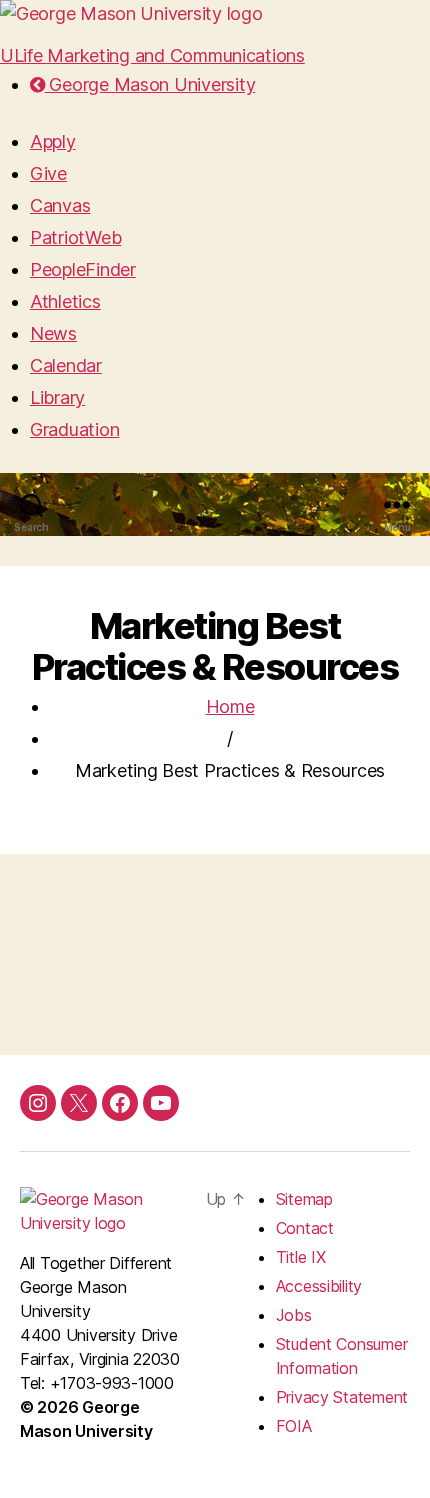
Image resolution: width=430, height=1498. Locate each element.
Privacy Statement (342, 1397)
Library (57, 397)
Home (230, 706)
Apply (53, 141)
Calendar (66, 365)
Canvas (60, 205)
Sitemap (304, 1199)
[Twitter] (79, 1103)
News (53, 333)
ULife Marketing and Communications (152, 55)
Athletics (65, 301)
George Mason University (150, 84)
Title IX (301, 1257)
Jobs (294, 1315)
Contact (305, 1228)
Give (48, 173)
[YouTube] (161, 1103)
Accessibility (319, 1286)
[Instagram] (38, 1103)
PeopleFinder (83, 269)
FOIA (294, 1426)
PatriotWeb (75, 237)
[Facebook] (120, 1103)
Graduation (74, 429)
